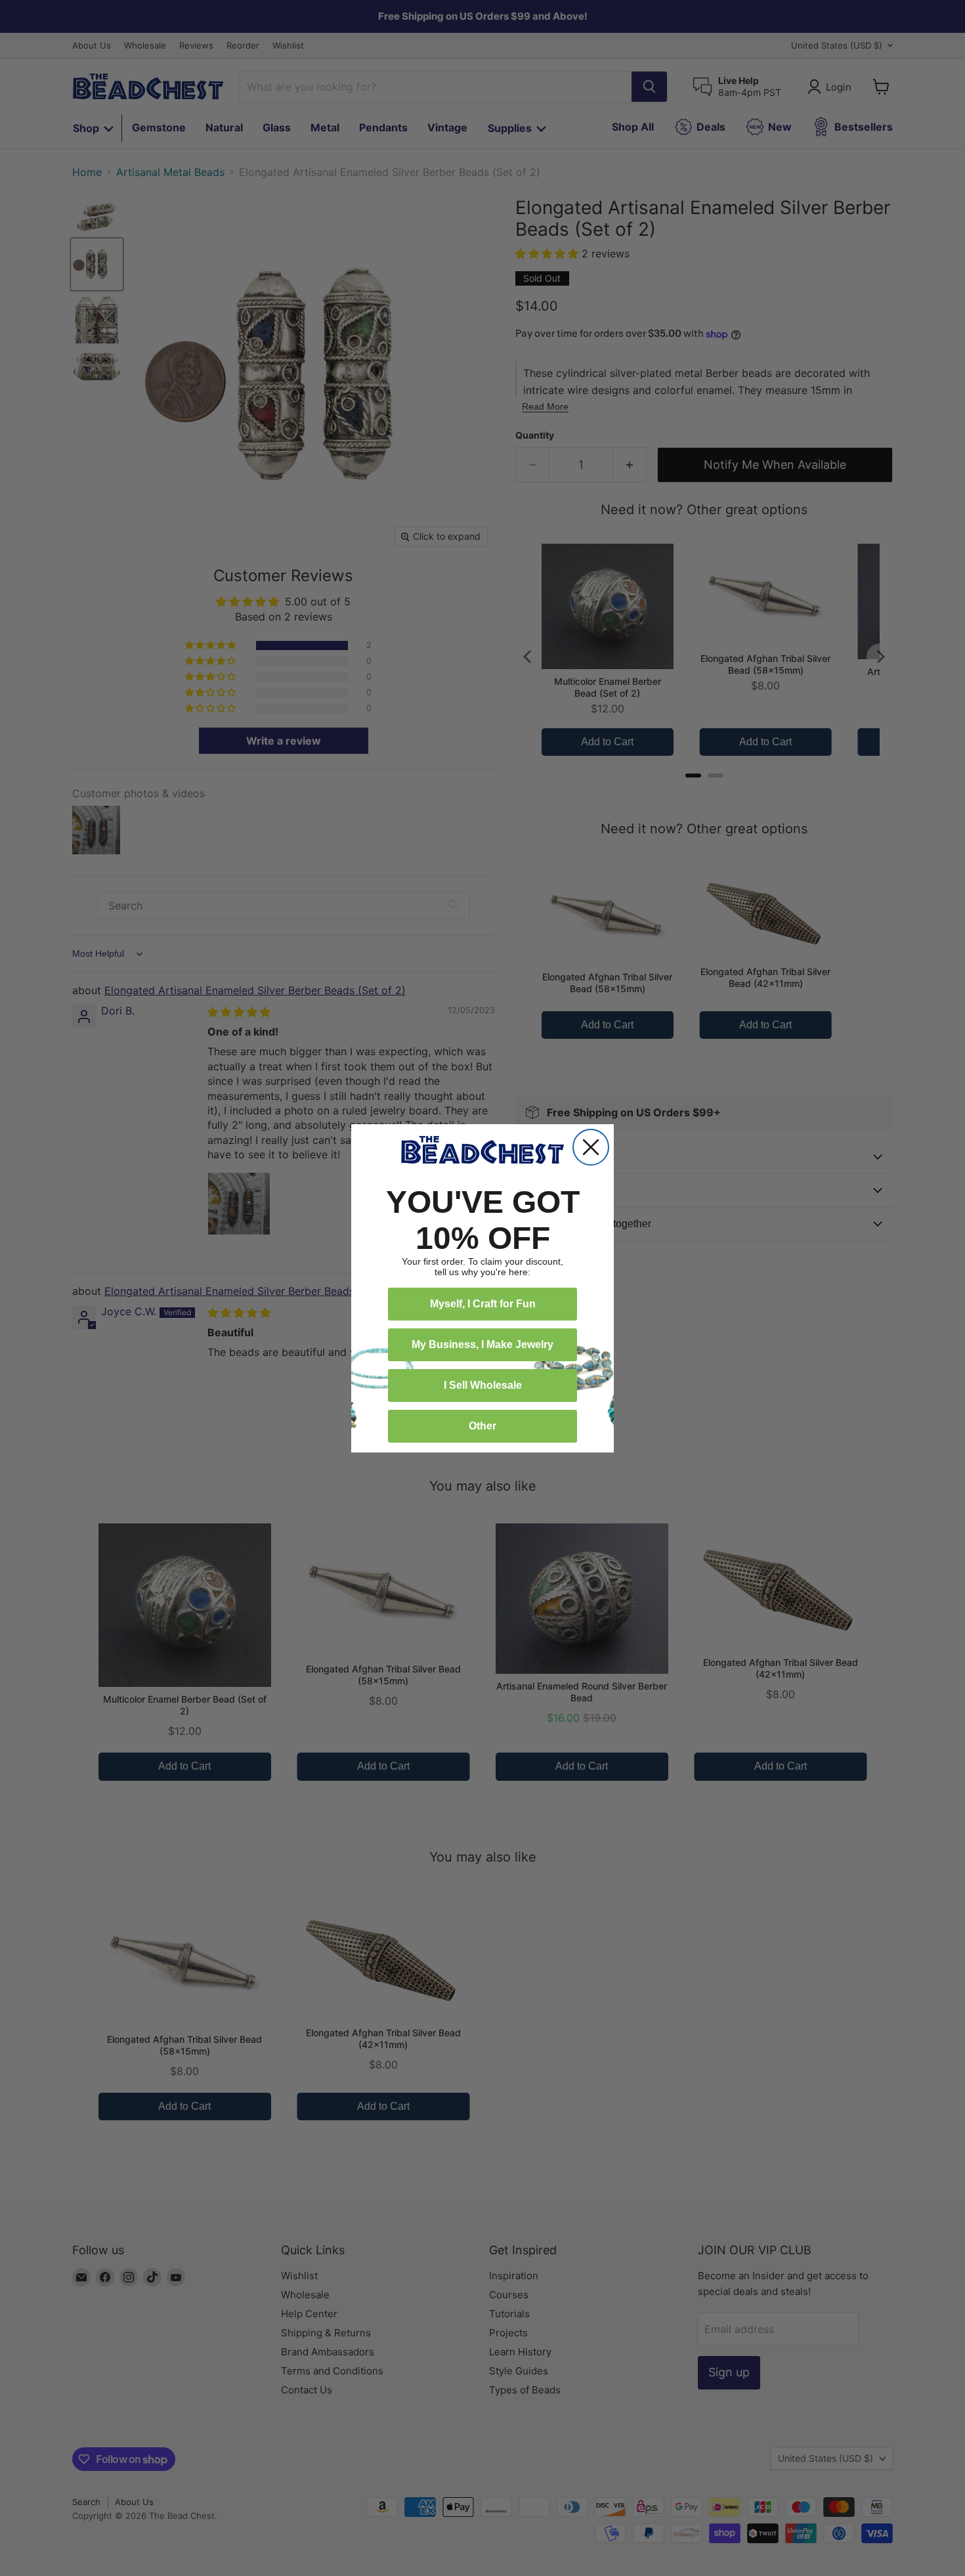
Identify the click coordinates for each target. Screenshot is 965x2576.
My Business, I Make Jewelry (482, 1344)
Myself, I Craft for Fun (483, 1304)
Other (482, 1426)
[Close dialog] (591, 1147)
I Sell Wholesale (483, 1385)
